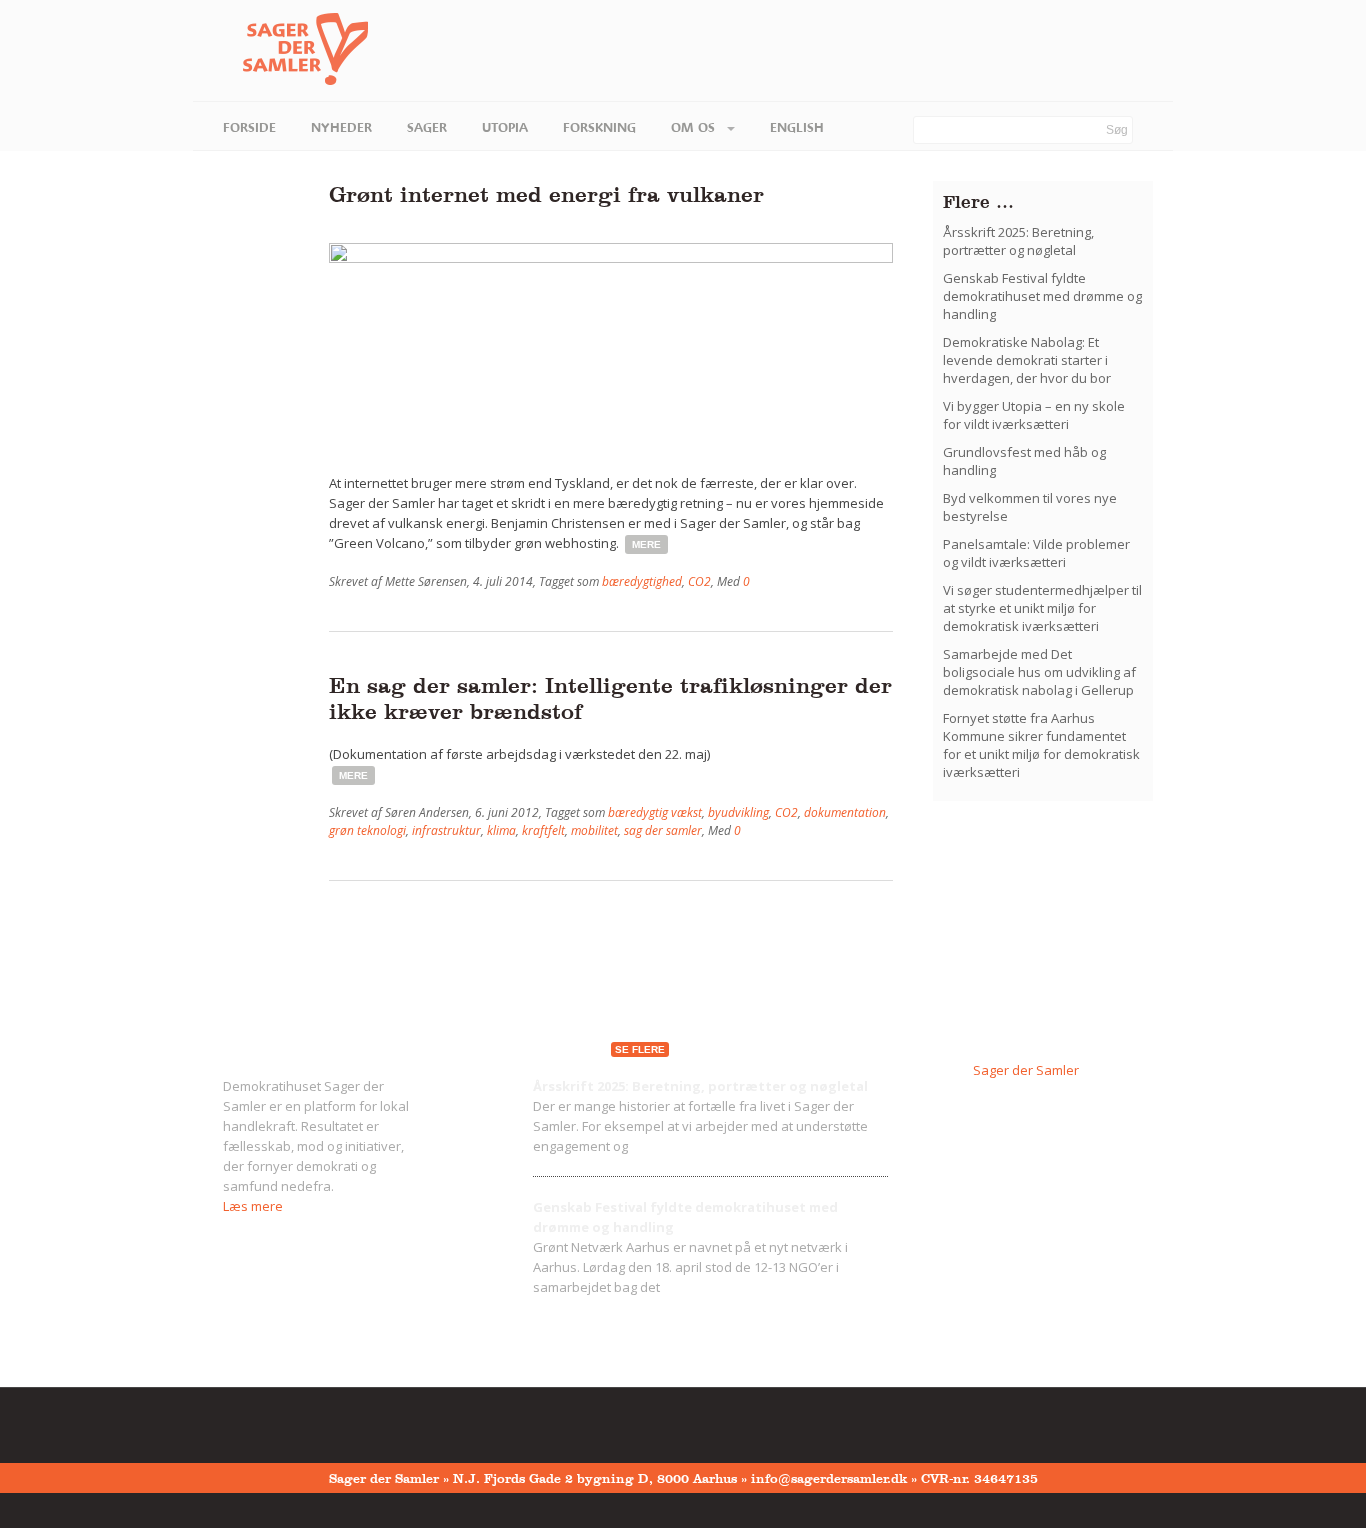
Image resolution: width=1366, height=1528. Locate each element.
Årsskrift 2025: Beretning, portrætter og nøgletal (1018, 241)
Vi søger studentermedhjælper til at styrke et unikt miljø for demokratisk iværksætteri (1042, 608)
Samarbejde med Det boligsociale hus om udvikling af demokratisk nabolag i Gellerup (1039, 672)
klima (501, 830)
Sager (427, 127)
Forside (249, 127)
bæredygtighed (642, 581)
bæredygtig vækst (655, 812)
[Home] (280, 50)
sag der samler (663, 830)
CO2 (699, 581)
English (797, 127)
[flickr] (262, 1421)
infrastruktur (446, 830)
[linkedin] (324, 1421)
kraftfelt (543, 830)
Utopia (505, 127)
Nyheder (341, 127)
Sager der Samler (1026, 1070)
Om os (695, 127)
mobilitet (594, 830)
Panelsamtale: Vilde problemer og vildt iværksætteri (1036, 553)
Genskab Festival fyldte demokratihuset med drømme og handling (1042, 296)
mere (646, 544)
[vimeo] (293, 1421)
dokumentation (845, 812)
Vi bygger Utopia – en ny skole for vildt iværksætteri (1034, 415)
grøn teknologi (367, 830)
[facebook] (231, 1421)
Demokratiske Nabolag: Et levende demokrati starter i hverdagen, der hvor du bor (1027, 360)
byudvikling (738, 812)
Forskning (599, 127)
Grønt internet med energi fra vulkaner (546, 194)
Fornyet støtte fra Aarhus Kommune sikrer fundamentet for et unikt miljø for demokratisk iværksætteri (1041, 745)
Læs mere (253, 1206)
